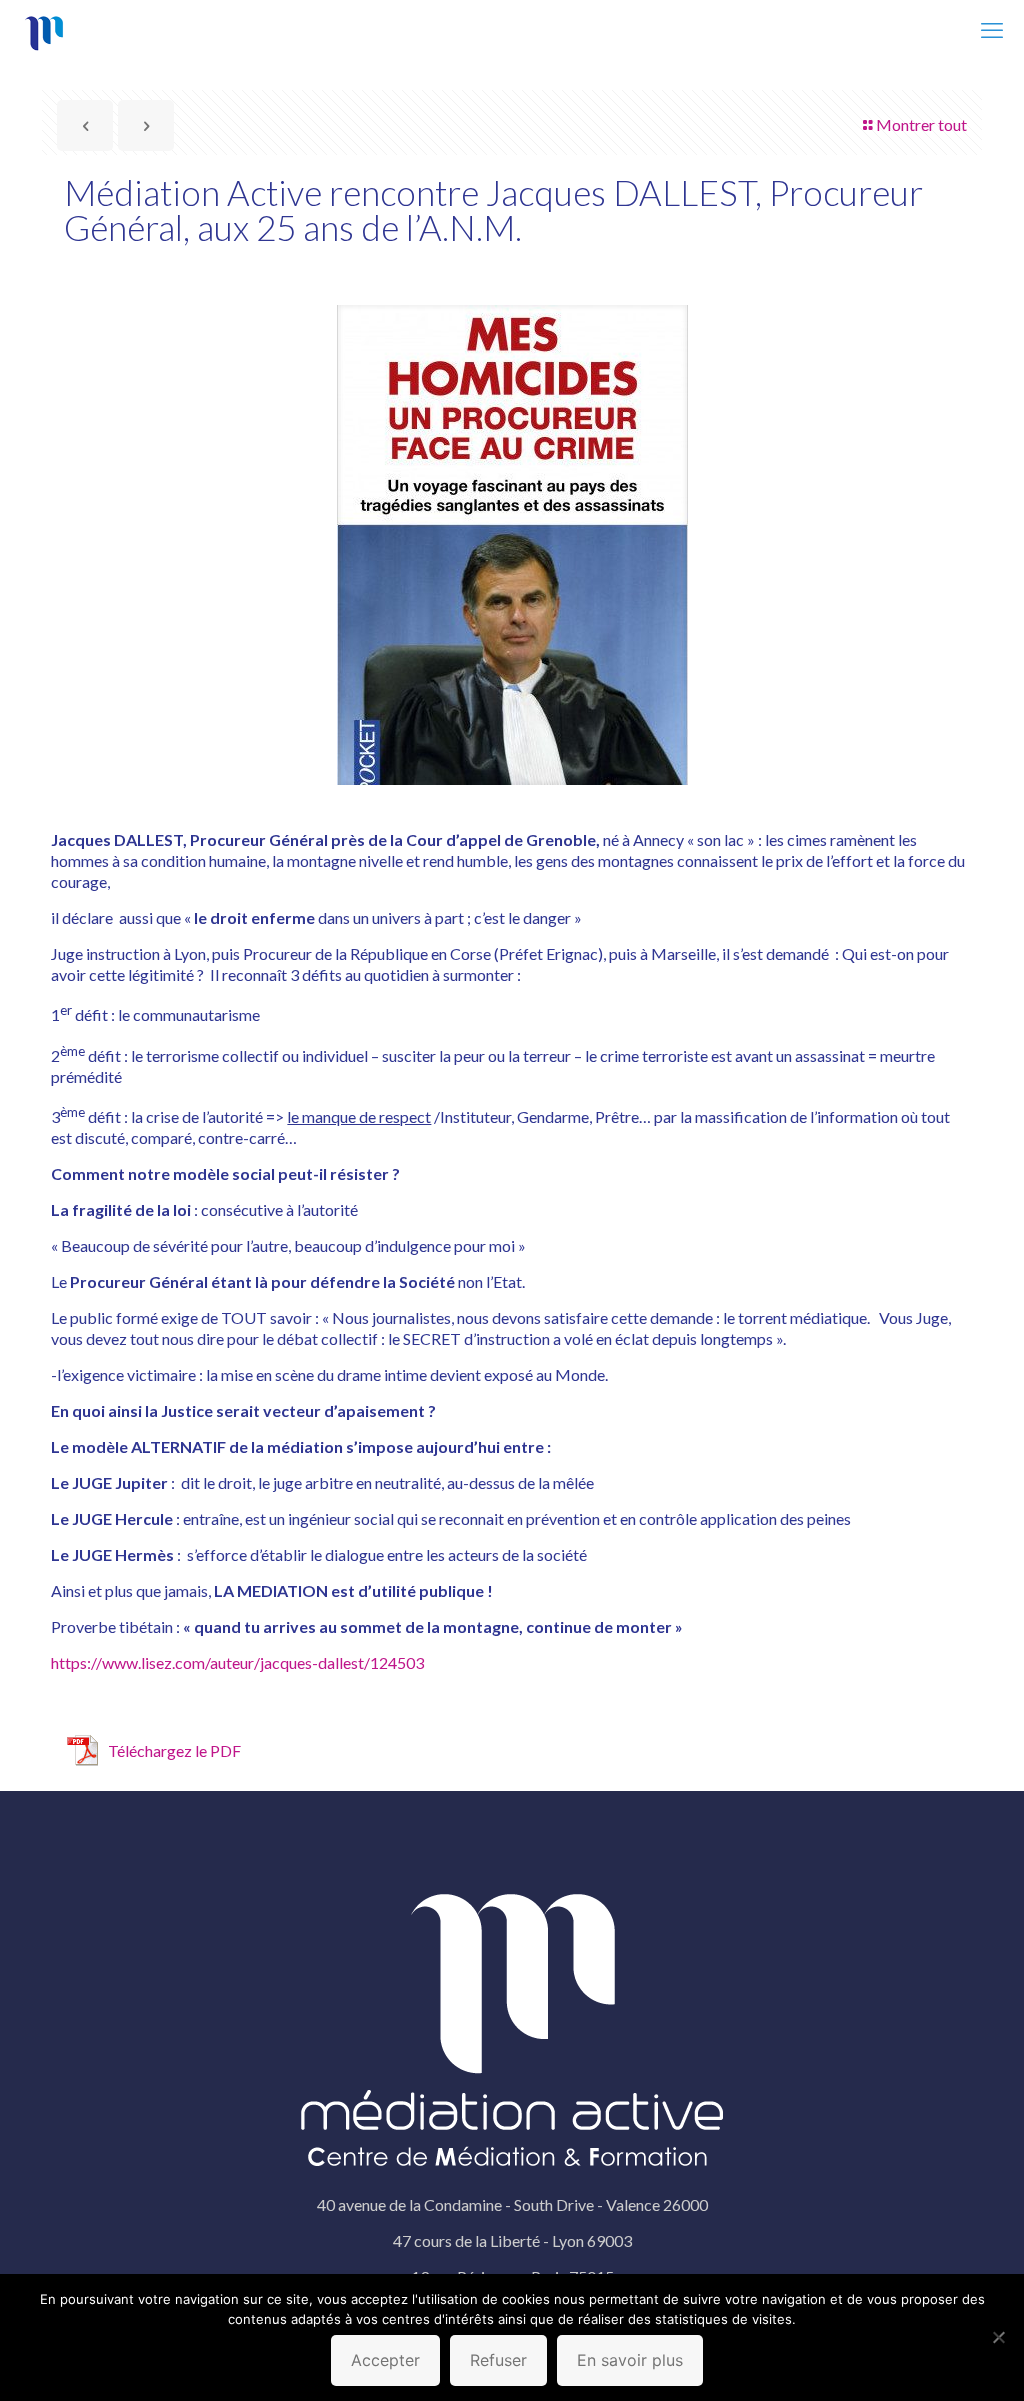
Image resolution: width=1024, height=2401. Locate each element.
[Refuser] (999, 2337)
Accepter (385, 2360)
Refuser (498, 2360)
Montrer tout (921, 124)
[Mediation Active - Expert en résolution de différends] (44, 30)
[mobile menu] (992, 30)
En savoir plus (630, 2360)
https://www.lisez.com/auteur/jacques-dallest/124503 (237, 1662)
